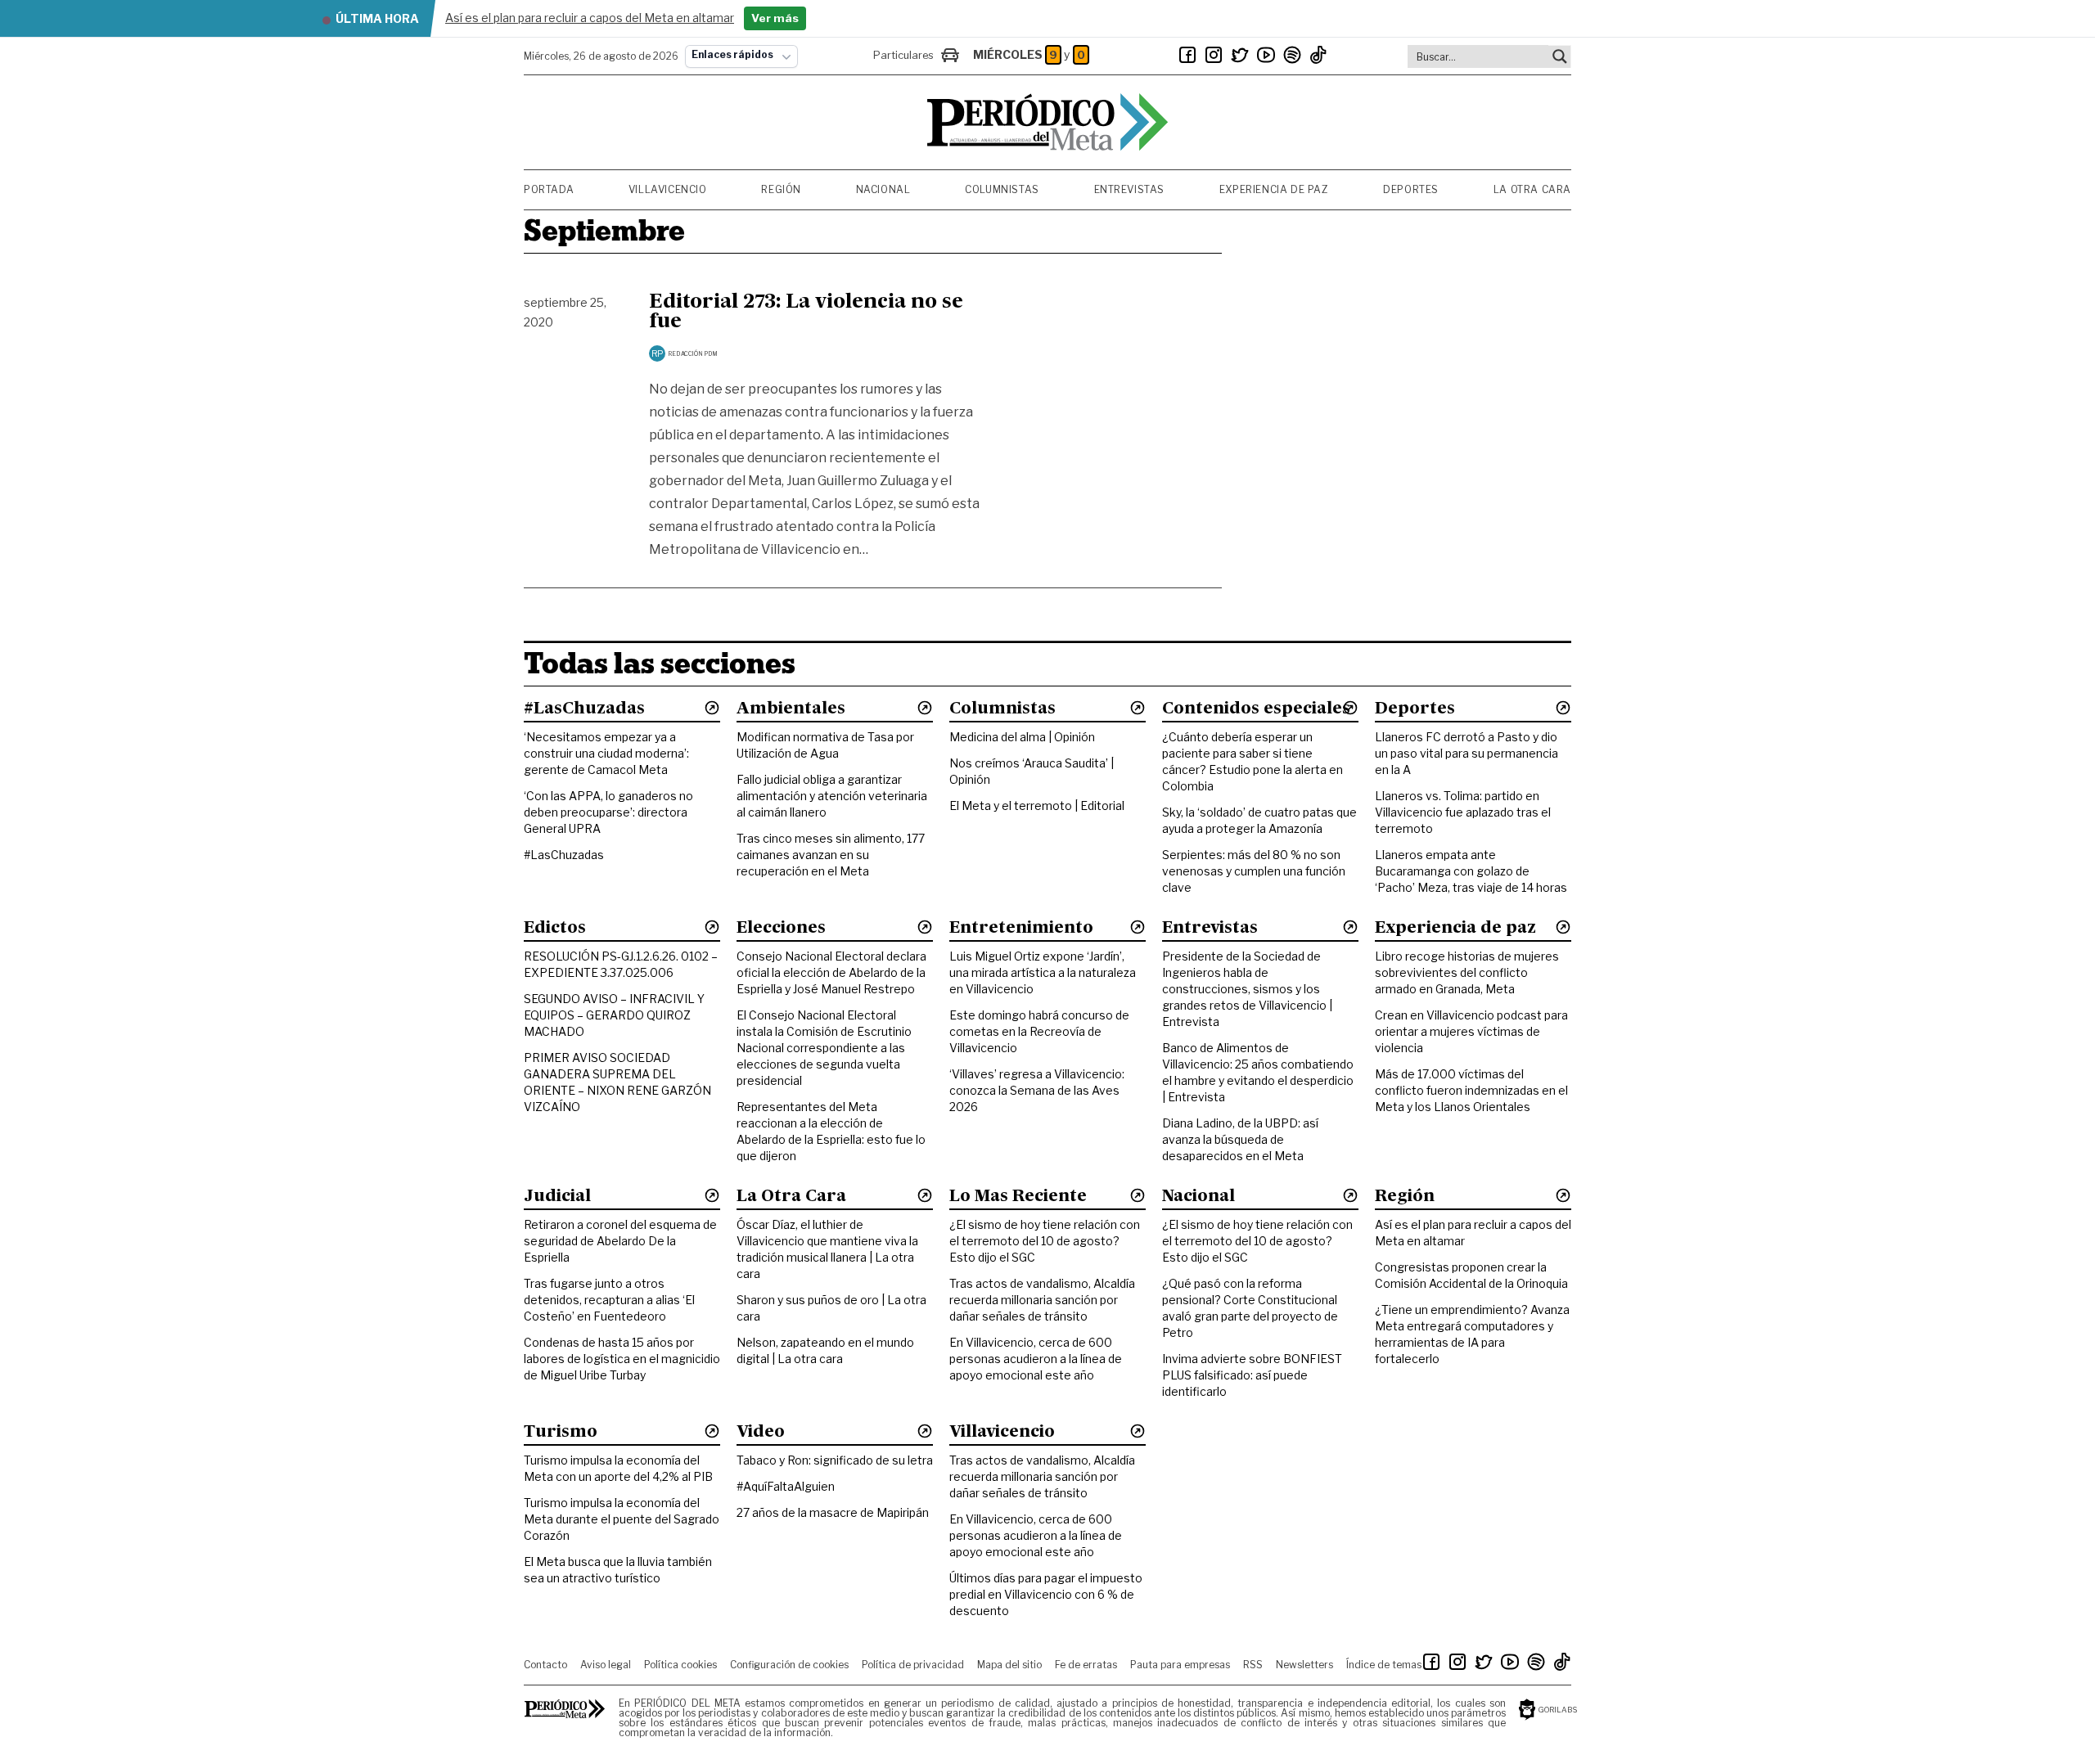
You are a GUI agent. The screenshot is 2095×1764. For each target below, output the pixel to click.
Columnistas (1002, 189)
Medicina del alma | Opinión (1022, 737)
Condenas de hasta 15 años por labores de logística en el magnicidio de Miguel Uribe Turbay (622, 1359)
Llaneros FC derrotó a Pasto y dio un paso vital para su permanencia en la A (1466, 753)
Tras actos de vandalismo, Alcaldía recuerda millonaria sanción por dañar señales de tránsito (1042, 1300)
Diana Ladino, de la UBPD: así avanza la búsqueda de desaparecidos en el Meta (1240, 1139)
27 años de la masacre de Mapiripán (833, 1512)
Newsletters (1304, 1665)
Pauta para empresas (1180, 1665)
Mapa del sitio (1009, 1665)
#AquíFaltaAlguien (786, 1486)
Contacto (545, 1665)
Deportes (1411, 189)
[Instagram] (1214, 55)
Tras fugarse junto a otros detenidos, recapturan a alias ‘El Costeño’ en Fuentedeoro (609, 1300)
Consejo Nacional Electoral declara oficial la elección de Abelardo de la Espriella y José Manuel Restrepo (831, 972)
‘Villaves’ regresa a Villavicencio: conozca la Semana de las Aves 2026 (1037, 1090)
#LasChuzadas (564, 855)
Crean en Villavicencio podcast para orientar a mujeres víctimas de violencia (1471, 1031)
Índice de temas (1384, 1665)
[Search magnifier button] (1560, 56)
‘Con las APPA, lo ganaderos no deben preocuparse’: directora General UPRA (608, 812)
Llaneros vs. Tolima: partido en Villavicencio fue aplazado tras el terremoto (1463, 812)
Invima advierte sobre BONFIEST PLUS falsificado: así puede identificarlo (1252, 1375)
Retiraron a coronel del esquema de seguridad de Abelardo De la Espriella (620, 1241)
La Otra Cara (1532, 189)
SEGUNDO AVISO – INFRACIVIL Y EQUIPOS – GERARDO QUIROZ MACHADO (614, 1015)
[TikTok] (1318, 55)
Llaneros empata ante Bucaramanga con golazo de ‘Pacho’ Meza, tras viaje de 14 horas (1471, 871)
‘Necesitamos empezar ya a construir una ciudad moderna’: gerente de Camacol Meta (606, 753)
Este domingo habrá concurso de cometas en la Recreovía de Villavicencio (1039, 1031)
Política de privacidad (913, 1665)
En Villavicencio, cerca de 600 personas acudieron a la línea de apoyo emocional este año (1036, 1359)
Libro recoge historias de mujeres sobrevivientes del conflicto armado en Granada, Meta (1467, 972)
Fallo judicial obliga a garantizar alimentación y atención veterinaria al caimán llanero (832, 796)
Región (781, 189)
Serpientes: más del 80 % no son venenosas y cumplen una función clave (1254, 871)
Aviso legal (606, 1665)
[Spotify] (1292, 55)
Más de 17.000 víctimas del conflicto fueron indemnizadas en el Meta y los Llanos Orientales (1471, 1090)
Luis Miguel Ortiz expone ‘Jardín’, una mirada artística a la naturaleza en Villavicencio (1043, 972)
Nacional (883, 189)
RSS (1253, 1665)
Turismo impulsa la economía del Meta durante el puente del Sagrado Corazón (622, 1519)
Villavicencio (668, 189)
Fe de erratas (1086, 1665)
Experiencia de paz (1274, 189)
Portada (549, 189)
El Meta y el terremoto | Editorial (1037, 805)
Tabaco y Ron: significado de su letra (835, 1460)
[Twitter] (1240, 55)
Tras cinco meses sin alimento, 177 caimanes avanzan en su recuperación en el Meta (831, 855)
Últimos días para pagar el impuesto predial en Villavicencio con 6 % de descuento (1046, 1594)
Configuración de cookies (789, 1665)
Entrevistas (1130, 189)
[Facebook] (1187, 55)
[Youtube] (1266, 55)
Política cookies (680, 1665)
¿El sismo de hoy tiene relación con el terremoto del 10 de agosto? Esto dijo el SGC (1045, 1241)
